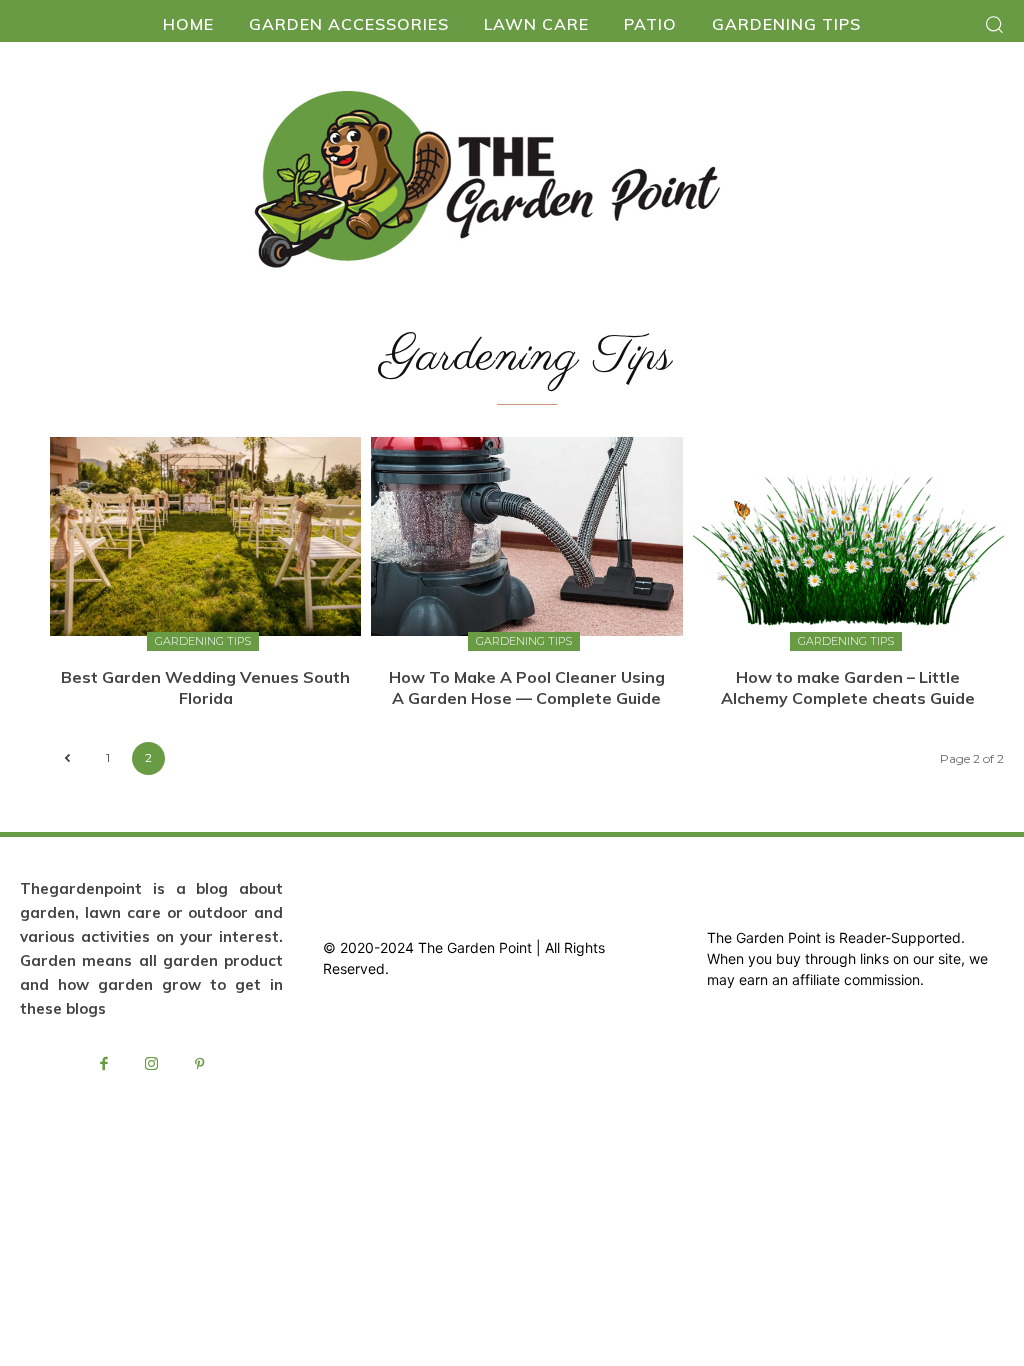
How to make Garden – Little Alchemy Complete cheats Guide (848, 687)
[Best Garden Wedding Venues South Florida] (205, 536)
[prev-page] (66, 758)
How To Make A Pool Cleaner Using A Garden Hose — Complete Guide (527, 687)
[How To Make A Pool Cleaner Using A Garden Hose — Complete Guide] (526, 536)
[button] (994, 24)
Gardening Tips (203, 641)
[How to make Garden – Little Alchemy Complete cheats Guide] (848, 536)
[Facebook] (104, 1065)
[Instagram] (152, 1065)
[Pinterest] (199, 1065)
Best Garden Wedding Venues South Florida (205, 687)
